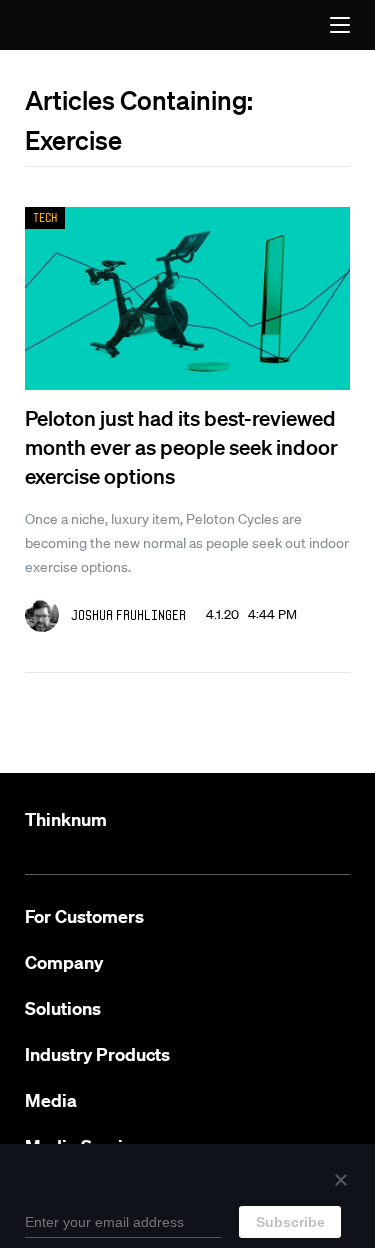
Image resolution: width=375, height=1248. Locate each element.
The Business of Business (68, 25)
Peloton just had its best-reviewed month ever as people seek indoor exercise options (181, 446)
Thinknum (66, 819)
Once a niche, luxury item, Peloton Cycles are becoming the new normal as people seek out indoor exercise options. (187, 543)
